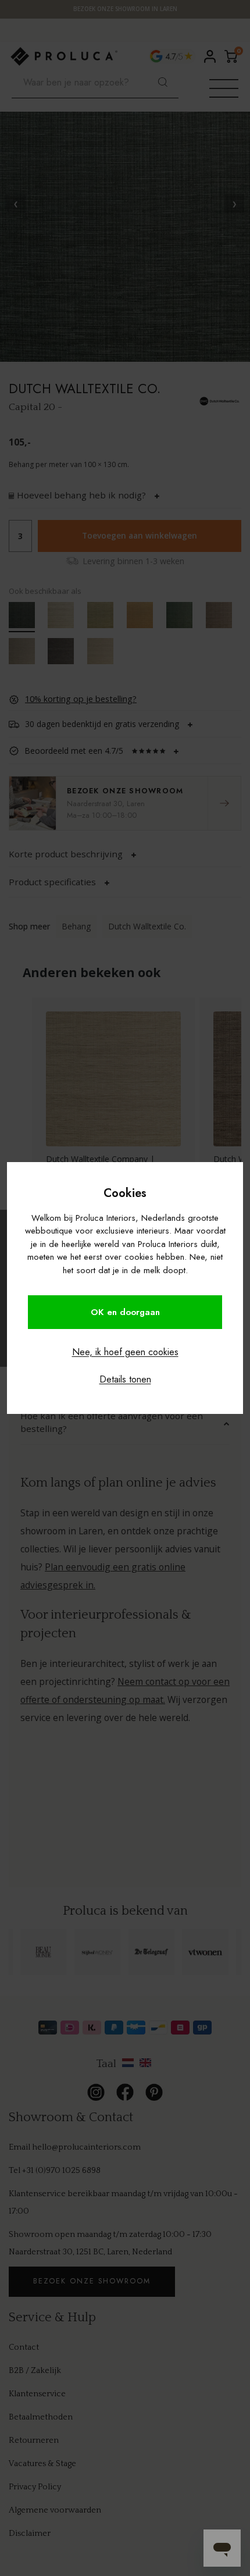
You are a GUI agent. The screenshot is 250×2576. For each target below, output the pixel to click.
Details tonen (125, 1379)
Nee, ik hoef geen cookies (125, 1352)
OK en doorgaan (125, 1312)
